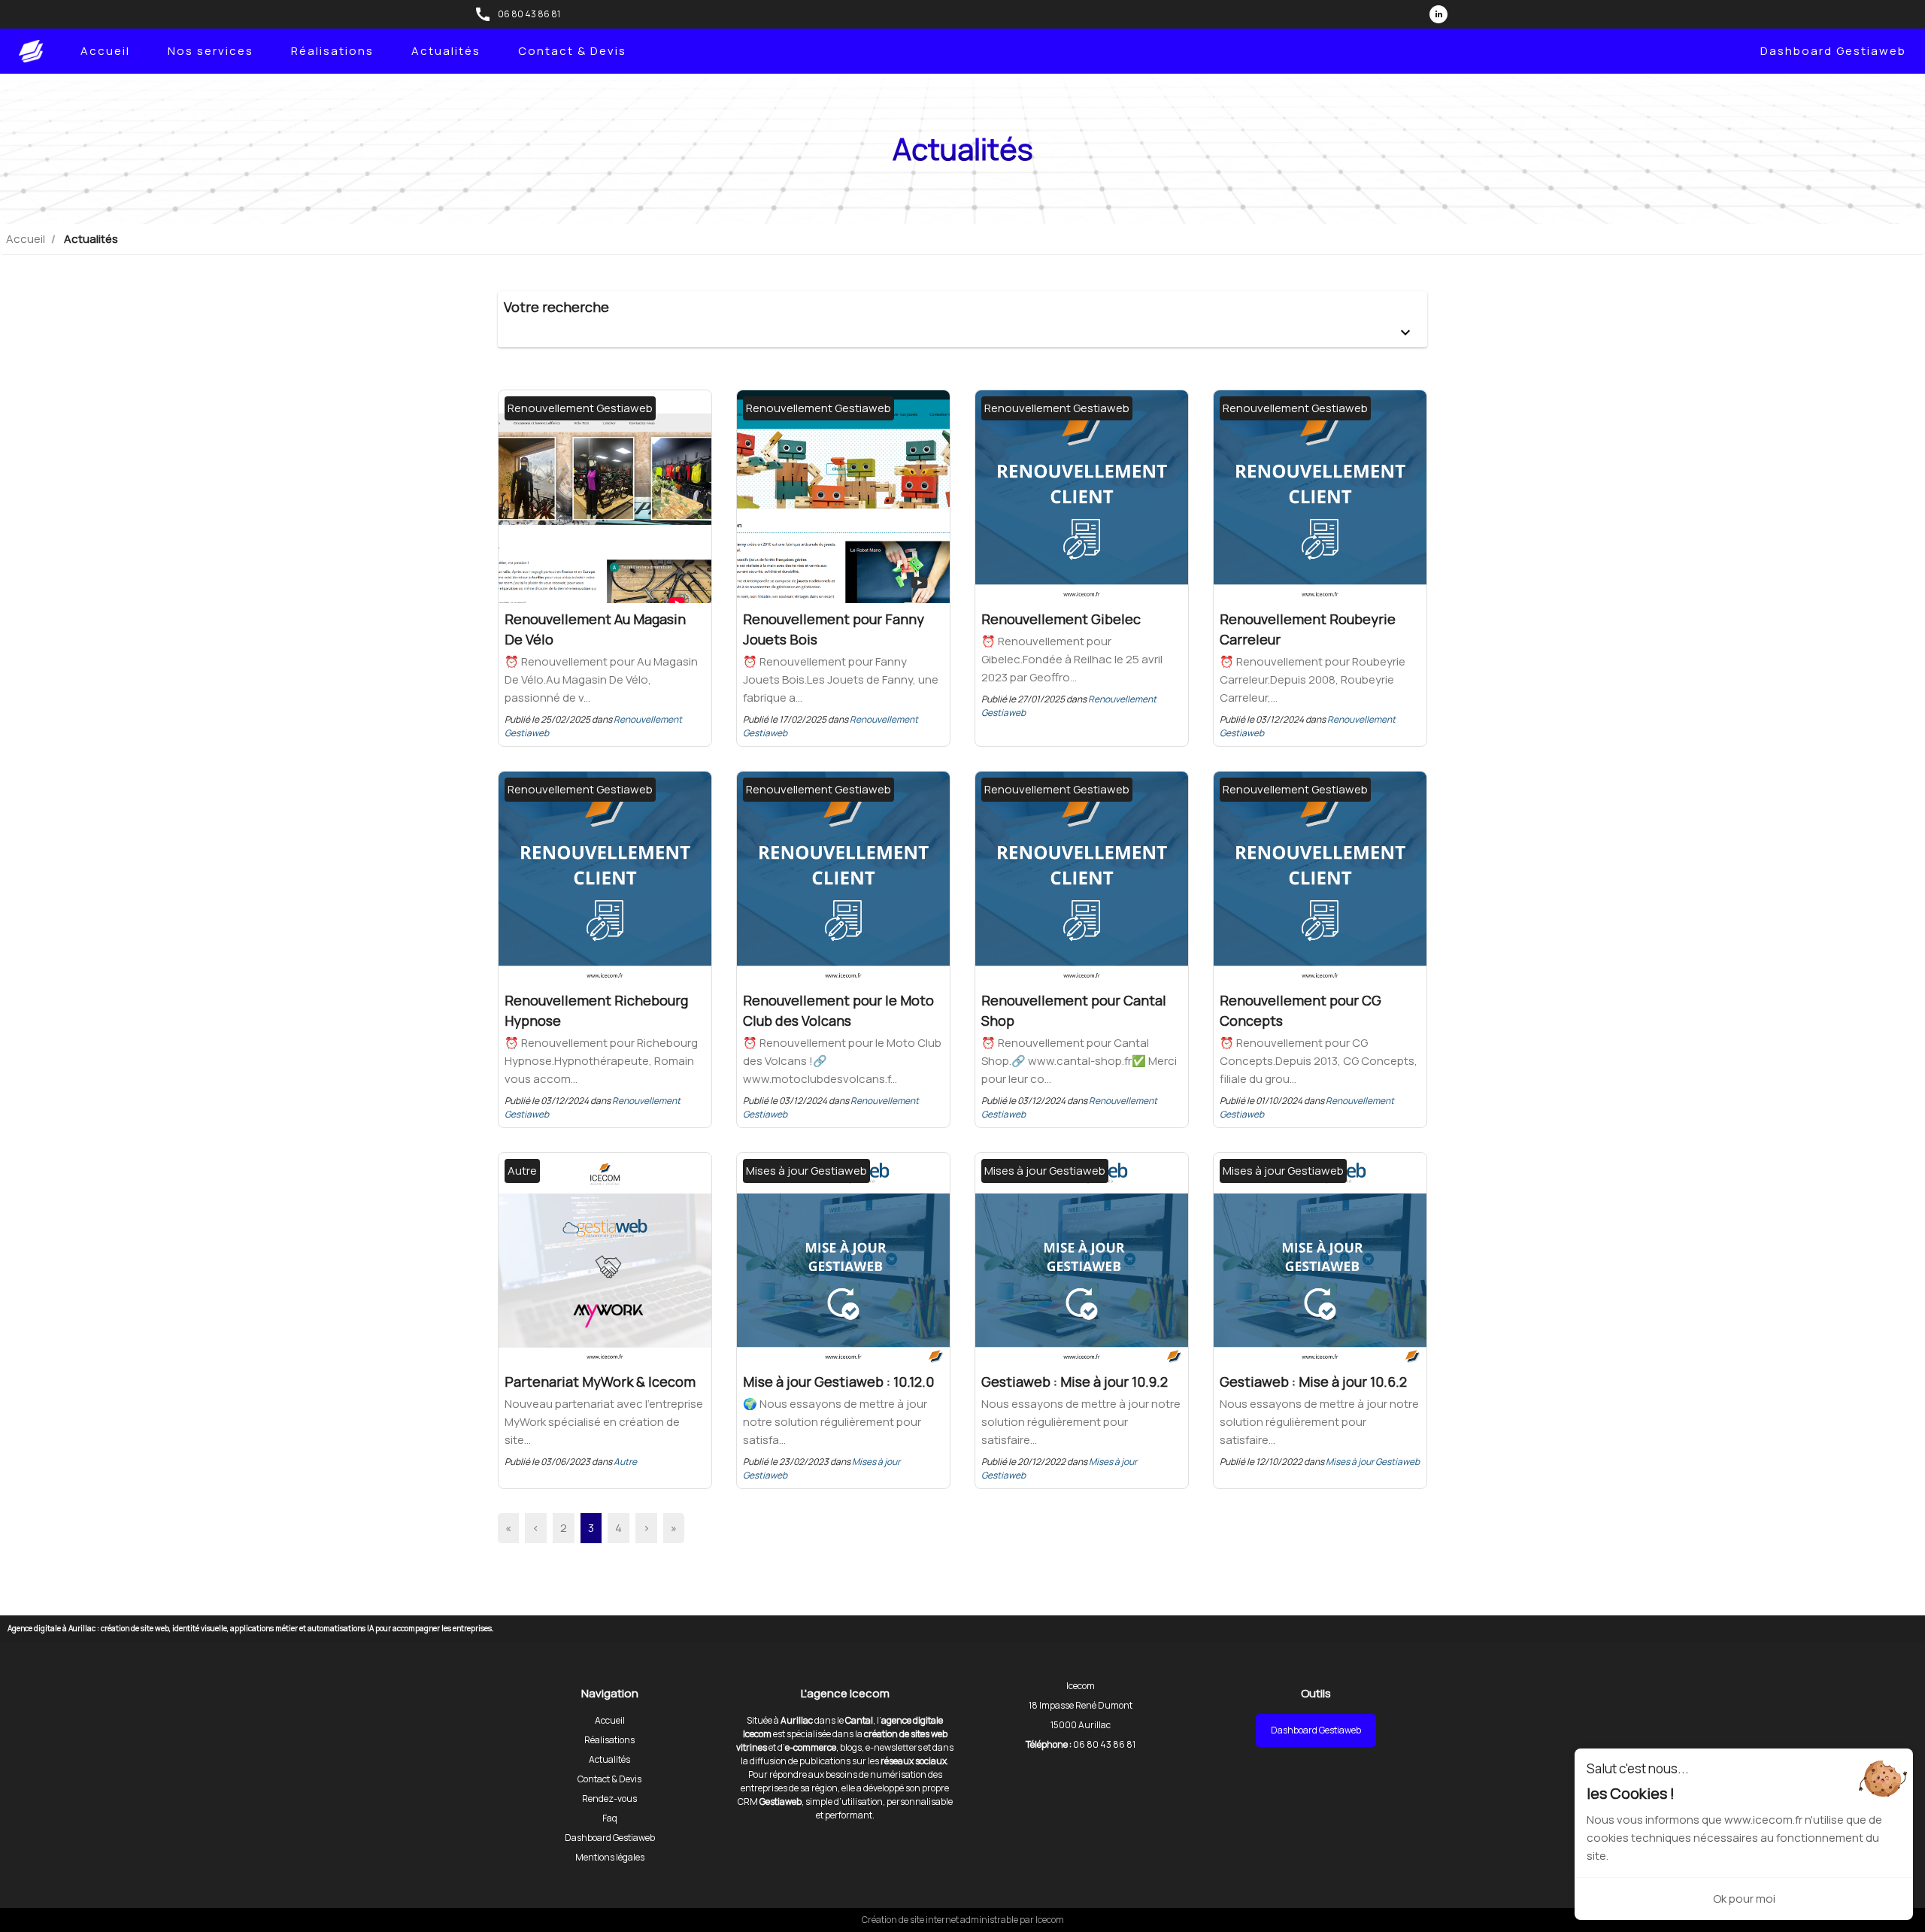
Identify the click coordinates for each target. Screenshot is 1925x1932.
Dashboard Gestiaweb (1833, 51)
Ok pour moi (1744, 1899)
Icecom (1050, 1920)
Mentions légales (610, 1857)
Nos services (211, 51)
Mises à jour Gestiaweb (1373, 1462)
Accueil (105, 51)
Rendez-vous (609, 1799)
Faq (610, 1818)
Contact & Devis (572, 51)
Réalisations (332, 51)
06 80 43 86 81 (529, 14)
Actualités (446, 51)
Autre (625, 1462)
